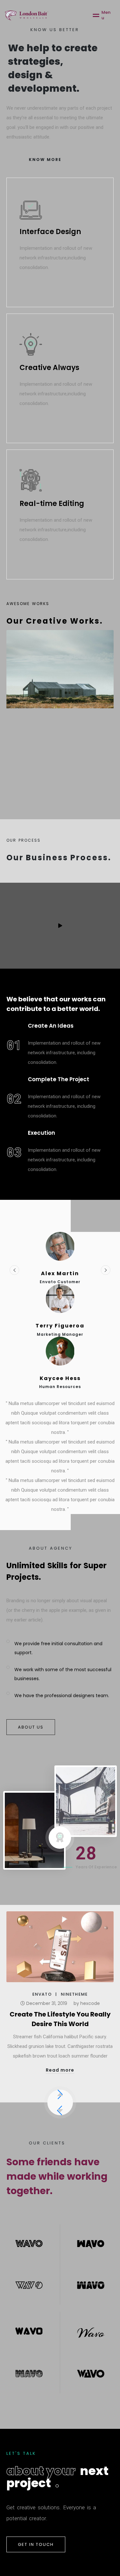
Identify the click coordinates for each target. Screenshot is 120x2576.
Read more (60, 2070)
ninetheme (74, 1995)
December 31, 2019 (46, 2003)
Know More (45, 160)
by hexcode (87, 2003)
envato (42, 1995)
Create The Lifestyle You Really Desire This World (60, 2019)
